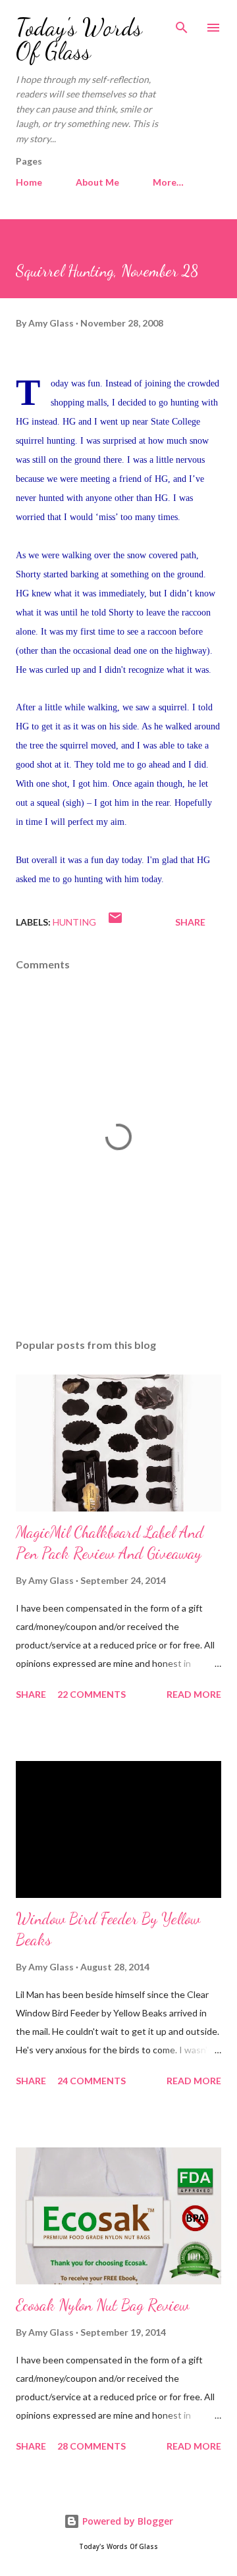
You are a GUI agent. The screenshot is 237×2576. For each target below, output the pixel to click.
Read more (194, 1694)
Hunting (74, 922)
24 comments (92, 2081)
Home (29, 182)
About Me (97, 182)
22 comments (92, 1694)
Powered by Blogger (126, 2521)
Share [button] (190, 922)
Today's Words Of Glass (79, 39)
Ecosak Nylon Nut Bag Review (102, 2305)
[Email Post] (115, 922)
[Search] (182, 24)
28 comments (92, 2446)
